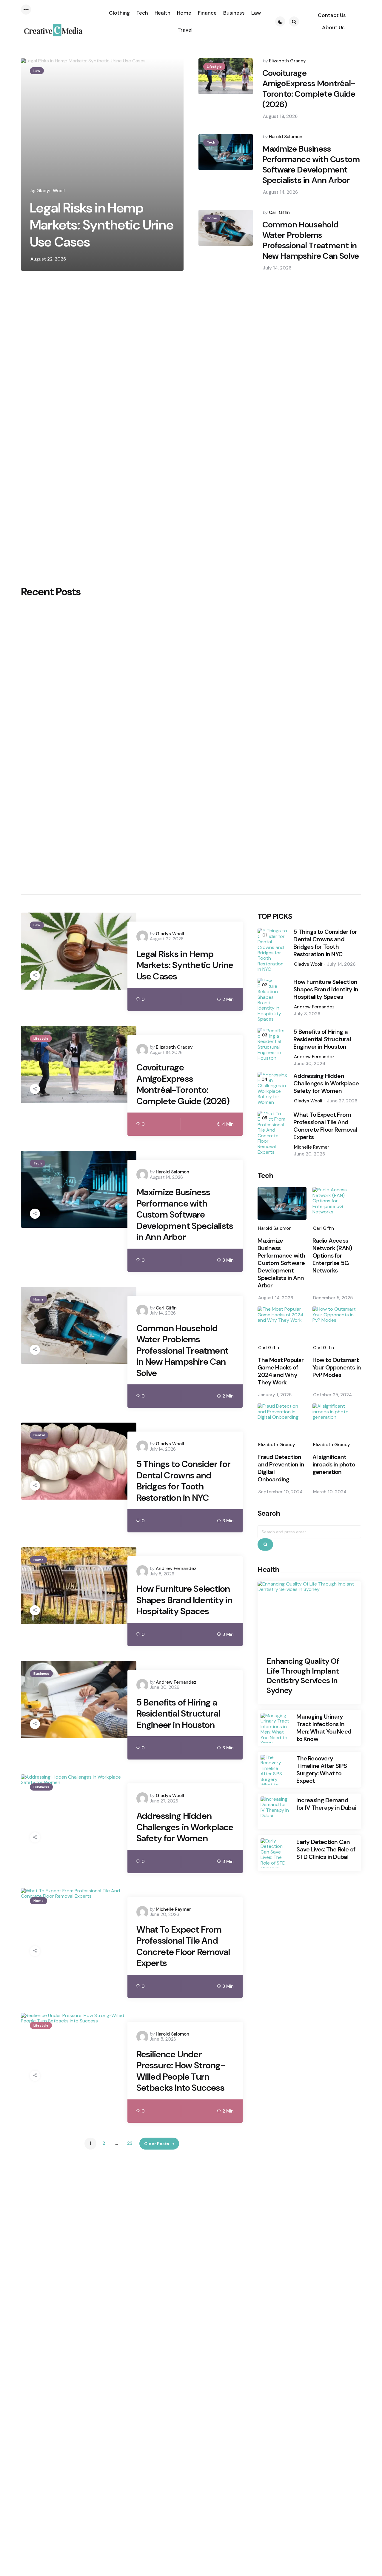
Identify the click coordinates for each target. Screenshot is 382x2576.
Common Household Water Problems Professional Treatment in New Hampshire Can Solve (311, 240)
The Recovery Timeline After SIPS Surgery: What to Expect (322, 1770)
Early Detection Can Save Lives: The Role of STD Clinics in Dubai (326, 1849)
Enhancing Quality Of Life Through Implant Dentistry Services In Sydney (303, 1676)
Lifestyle (214, 67)
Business (41, 1674)
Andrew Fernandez (176, 1569)
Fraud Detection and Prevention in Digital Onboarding (281, 1468)
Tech (211, 142)
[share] (35, 976)
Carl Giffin (279, 212)
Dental (39, 1435)
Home (212, 218)
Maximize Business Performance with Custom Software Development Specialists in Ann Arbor (311, 164)
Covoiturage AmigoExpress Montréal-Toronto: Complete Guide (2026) (309, 89)
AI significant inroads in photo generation (334, 1465)
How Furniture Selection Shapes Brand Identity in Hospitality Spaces (184, 1600)
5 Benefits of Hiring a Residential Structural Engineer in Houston (178, 1714)
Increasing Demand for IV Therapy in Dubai (326, 1804)
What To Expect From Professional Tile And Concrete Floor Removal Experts (183, 1946)
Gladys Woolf (51, 191)
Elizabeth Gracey (287, 61)
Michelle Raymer (173, 1909)
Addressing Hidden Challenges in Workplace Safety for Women (185, 1827)
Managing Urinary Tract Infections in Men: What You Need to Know (324, 1728)
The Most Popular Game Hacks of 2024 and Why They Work (281, 1371)
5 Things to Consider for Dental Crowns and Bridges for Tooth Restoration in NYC (184, 1481)
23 (130, 2143)
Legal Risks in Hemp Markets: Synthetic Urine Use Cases (102, 225)
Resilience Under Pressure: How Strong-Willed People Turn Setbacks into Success (181, 2071)
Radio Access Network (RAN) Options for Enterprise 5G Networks (332, 1256)
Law (37, 71)
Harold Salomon (286, 137)
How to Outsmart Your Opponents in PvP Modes (337, 1368)
